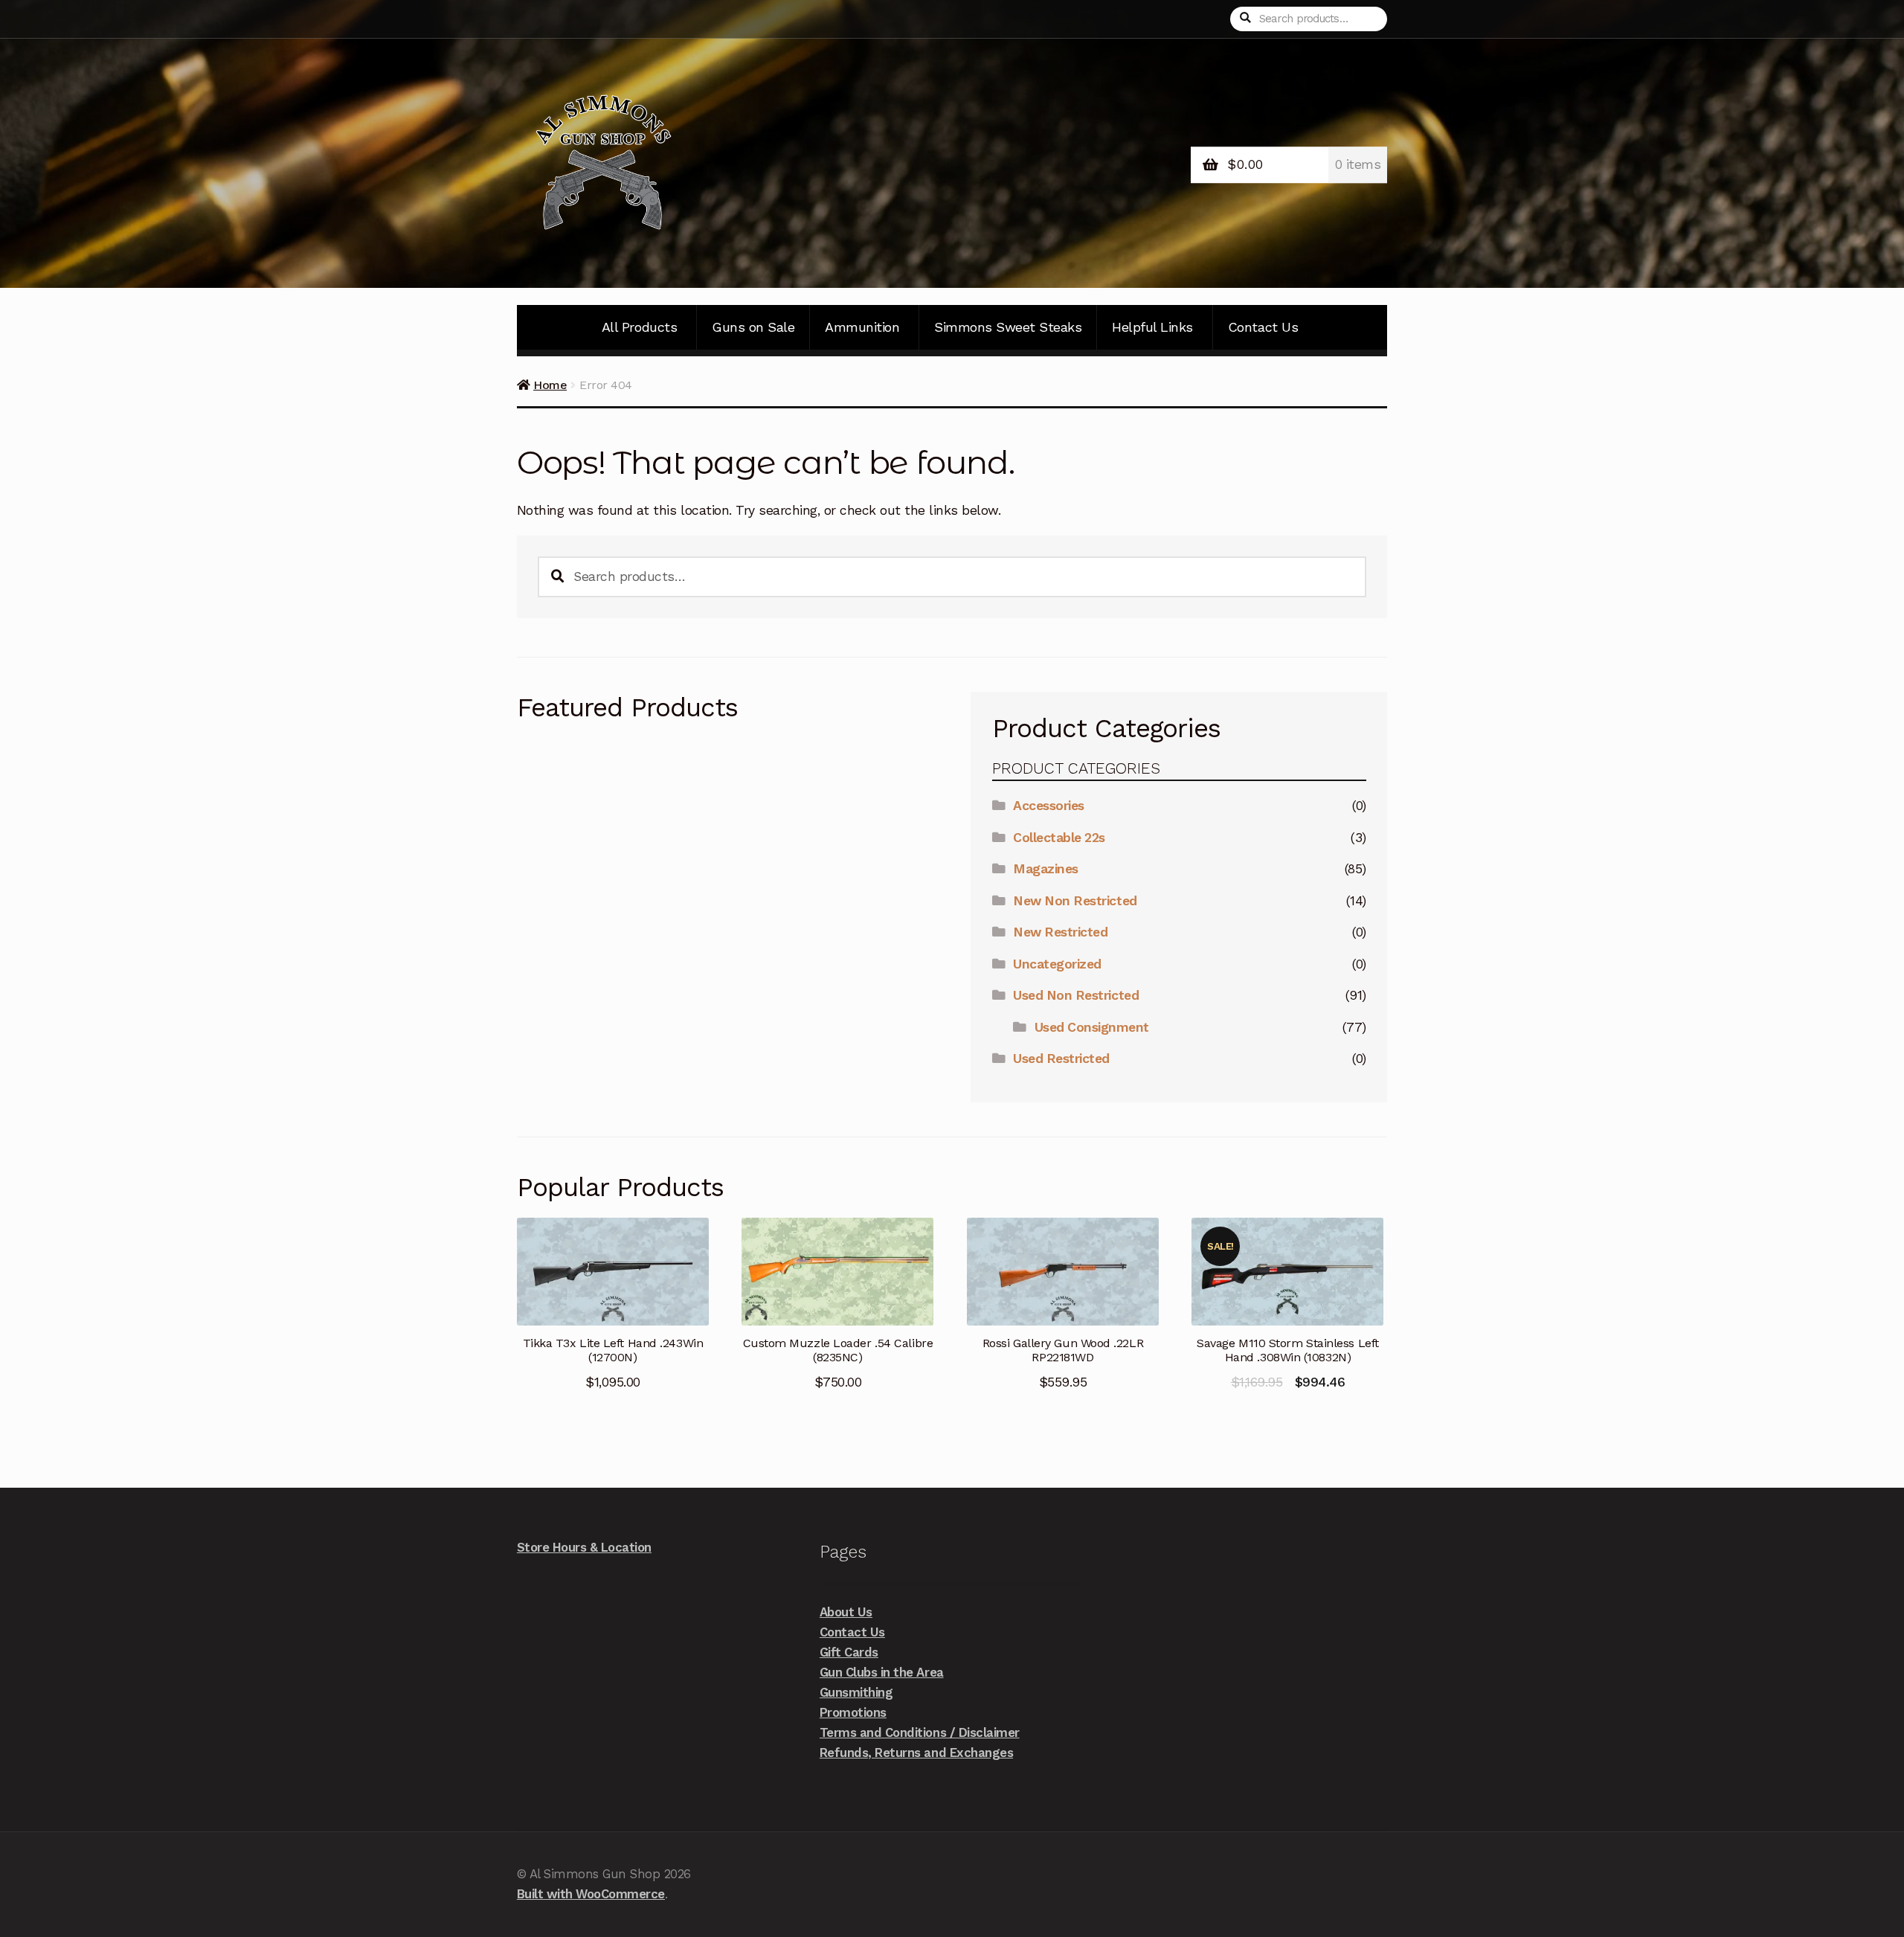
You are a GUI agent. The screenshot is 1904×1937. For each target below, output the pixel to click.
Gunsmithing (856, 1692)
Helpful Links (1152, 327)
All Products (639, 327)
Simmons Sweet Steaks (1008, 327)
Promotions (853, 1712)
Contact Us (1263, 327)
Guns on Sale (753, 327)
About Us (846, 1612)
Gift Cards (849, 1652)
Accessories (1049, 806)
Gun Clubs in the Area (882, 1672)
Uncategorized (1057, 964)
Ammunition (862, 327)
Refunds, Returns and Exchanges (916, 1753)
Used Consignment (1092, 1027)
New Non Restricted (1075, 901)
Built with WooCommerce (591, 1894)
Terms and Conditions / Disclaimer (920, 1732)
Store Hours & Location (584, 1547)
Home (550, 385)
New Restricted (1060, 932)
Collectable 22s (1059, 838)
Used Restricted (1061, 1059)
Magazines (1046, 869)
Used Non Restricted (1076, 995)
